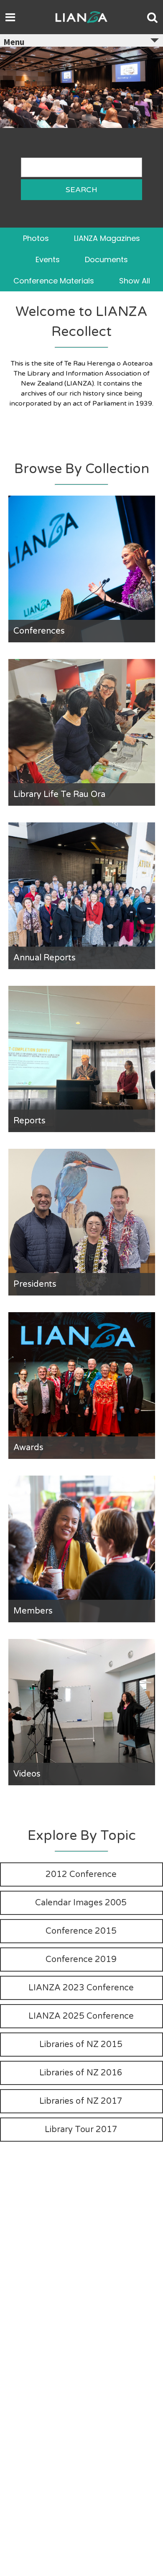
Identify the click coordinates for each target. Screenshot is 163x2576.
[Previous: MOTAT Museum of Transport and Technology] (15, 118)
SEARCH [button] (81, 190)
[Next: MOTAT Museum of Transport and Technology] (148, 118)
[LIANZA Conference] (81, 52)
